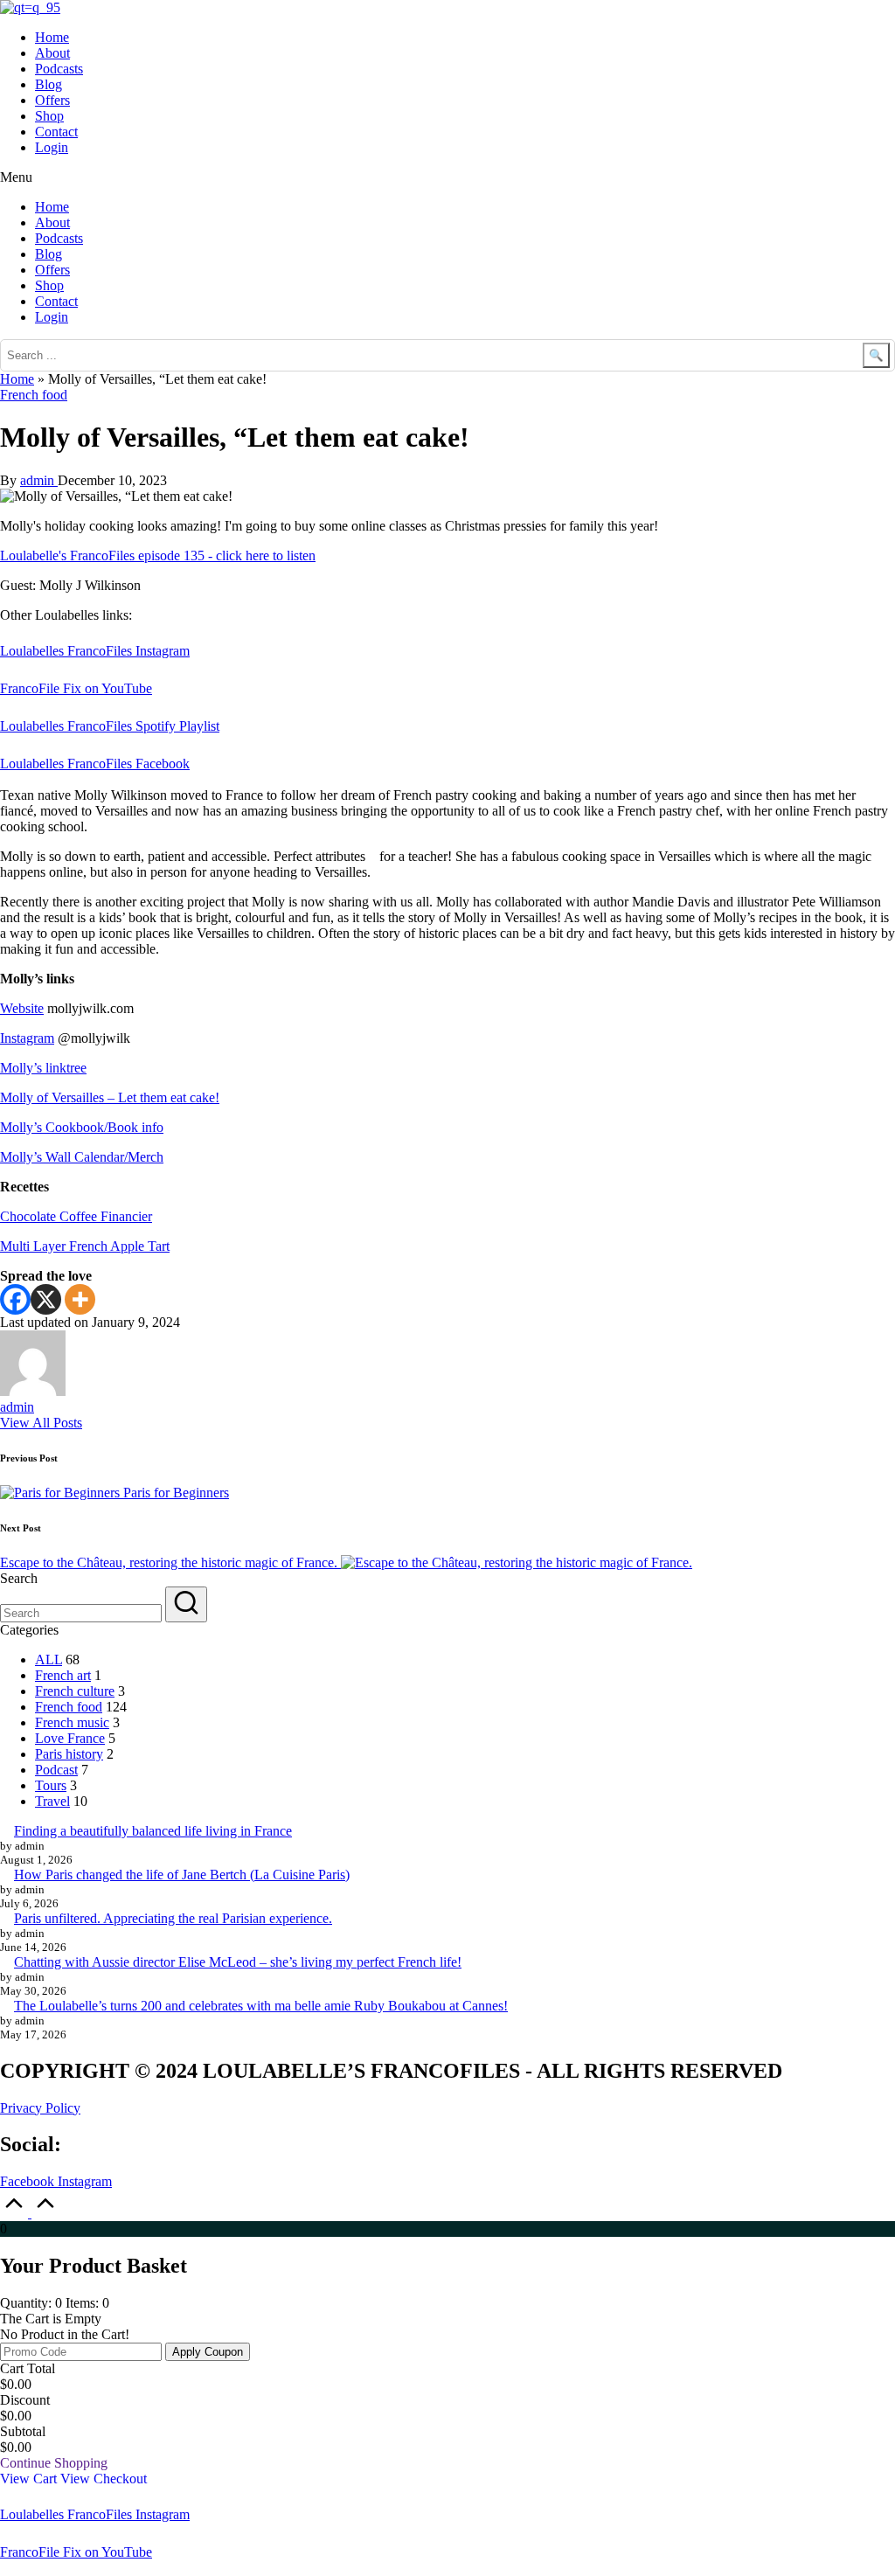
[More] (80, 1299)
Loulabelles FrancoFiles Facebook (95, 764)
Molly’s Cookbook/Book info (82, 1127)
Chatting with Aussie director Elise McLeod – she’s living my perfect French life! (238, 1962)
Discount (25, 2400)
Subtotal (23, 2431)
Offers (52, 100)
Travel (52, 1801)
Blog (49, 84)
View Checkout (104, 2479)
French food (34, 395)
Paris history (69, 1754)
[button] (447, 177)
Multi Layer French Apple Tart (85, 1246)
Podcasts (59, 69)
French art (63, 1675)
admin (17, 1407)
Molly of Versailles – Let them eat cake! (110, 1097)
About (52, 53)
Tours (51, 1785)
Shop (49, 116)
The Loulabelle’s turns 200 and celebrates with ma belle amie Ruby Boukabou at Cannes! (261, 2006)
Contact (56, 132)
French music (72, 1722)
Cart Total (28, 2368)
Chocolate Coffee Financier (76, 1216)
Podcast (56, 1770)
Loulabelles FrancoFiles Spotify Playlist (110, 726)
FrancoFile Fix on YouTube (76, 688)
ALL (49, 1659)
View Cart (30, 2479)
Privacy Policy (40, 2108)
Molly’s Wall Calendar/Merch (82, 1157)
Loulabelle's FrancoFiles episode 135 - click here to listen (158, 555)
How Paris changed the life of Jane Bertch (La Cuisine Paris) (182, 1875)
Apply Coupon (208, 2352)
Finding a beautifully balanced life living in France (153, 1831)
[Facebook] (15, 1299)
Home (52, 37)
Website (22, 1008)
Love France (70, 1738)
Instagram (27, 1038)
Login (52, 147)
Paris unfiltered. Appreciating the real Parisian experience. (173, 1918)
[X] (46, 1299)
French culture (75, 1691)
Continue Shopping (54, 2463)
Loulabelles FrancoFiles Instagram (95, 651)
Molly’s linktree (43, 1068)
